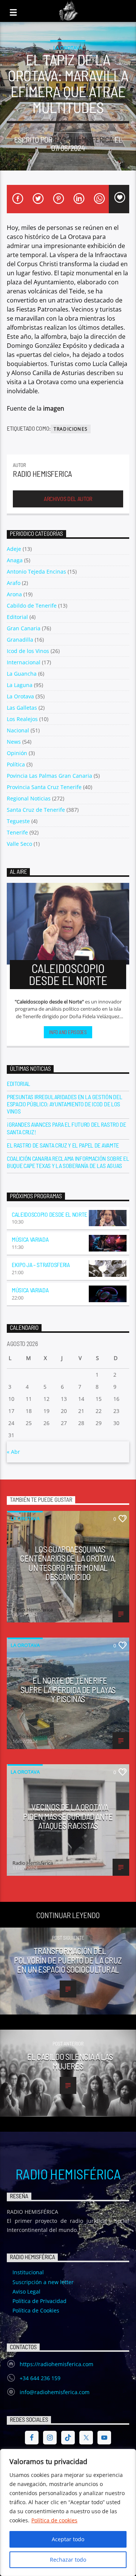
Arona (14, 594)
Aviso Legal (26, 2291)
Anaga (15, 560)
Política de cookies (54, 2520)
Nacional (18, 730)
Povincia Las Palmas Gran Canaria (49, 776)
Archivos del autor (68, 499)
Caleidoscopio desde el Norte (49, 1214)
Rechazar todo (68, 2560)
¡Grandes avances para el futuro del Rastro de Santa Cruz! (66, 1128)
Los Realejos (22, 719)
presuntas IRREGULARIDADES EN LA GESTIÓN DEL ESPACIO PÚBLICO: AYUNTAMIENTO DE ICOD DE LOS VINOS (64, 1104)
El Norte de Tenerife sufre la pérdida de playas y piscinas (68, 1690)
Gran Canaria (24, 628)
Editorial (17, 617)
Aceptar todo (68, 2539)
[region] (68, 2512)
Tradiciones (71, 429)
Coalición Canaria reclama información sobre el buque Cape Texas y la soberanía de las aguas (68, 1162)
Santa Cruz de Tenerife (36, 810)
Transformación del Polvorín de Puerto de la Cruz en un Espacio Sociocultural (68, 1960)
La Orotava (68, 48)
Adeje (14, 549)
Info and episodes (68, 1032)
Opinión (17, 753)
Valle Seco (19, 844)
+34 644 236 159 (40, 2378)
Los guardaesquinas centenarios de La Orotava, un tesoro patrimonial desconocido (68, 1563)
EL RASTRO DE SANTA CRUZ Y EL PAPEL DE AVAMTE (63, 1145)
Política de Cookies (36, 2310)
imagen (54, 408)
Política (16, 764)
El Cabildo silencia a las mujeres (70, 2061)
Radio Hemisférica (68, 2174)
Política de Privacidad (39, 2301)
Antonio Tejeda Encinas (36, 571)
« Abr (13, 1452)
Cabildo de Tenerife (32, 606)
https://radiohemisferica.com (56, 2364)
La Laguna (20, 685)
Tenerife (17, 832)
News (14, 742)
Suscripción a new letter (43, 2282)
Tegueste (18, 821)
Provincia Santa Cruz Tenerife (44, 787)
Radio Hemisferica (83, 139)
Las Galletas (22, 708)
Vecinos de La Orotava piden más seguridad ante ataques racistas (68, 1816)
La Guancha (22, 674)
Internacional (24, 662)
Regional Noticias (29, 798)
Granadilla (20, 640)
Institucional (28, 2272)
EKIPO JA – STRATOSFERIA (41, 1265)
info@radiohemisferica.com (55, 2392)
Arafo (14, 583)
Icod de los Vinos (28, 651)
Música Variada (30, 1239)
